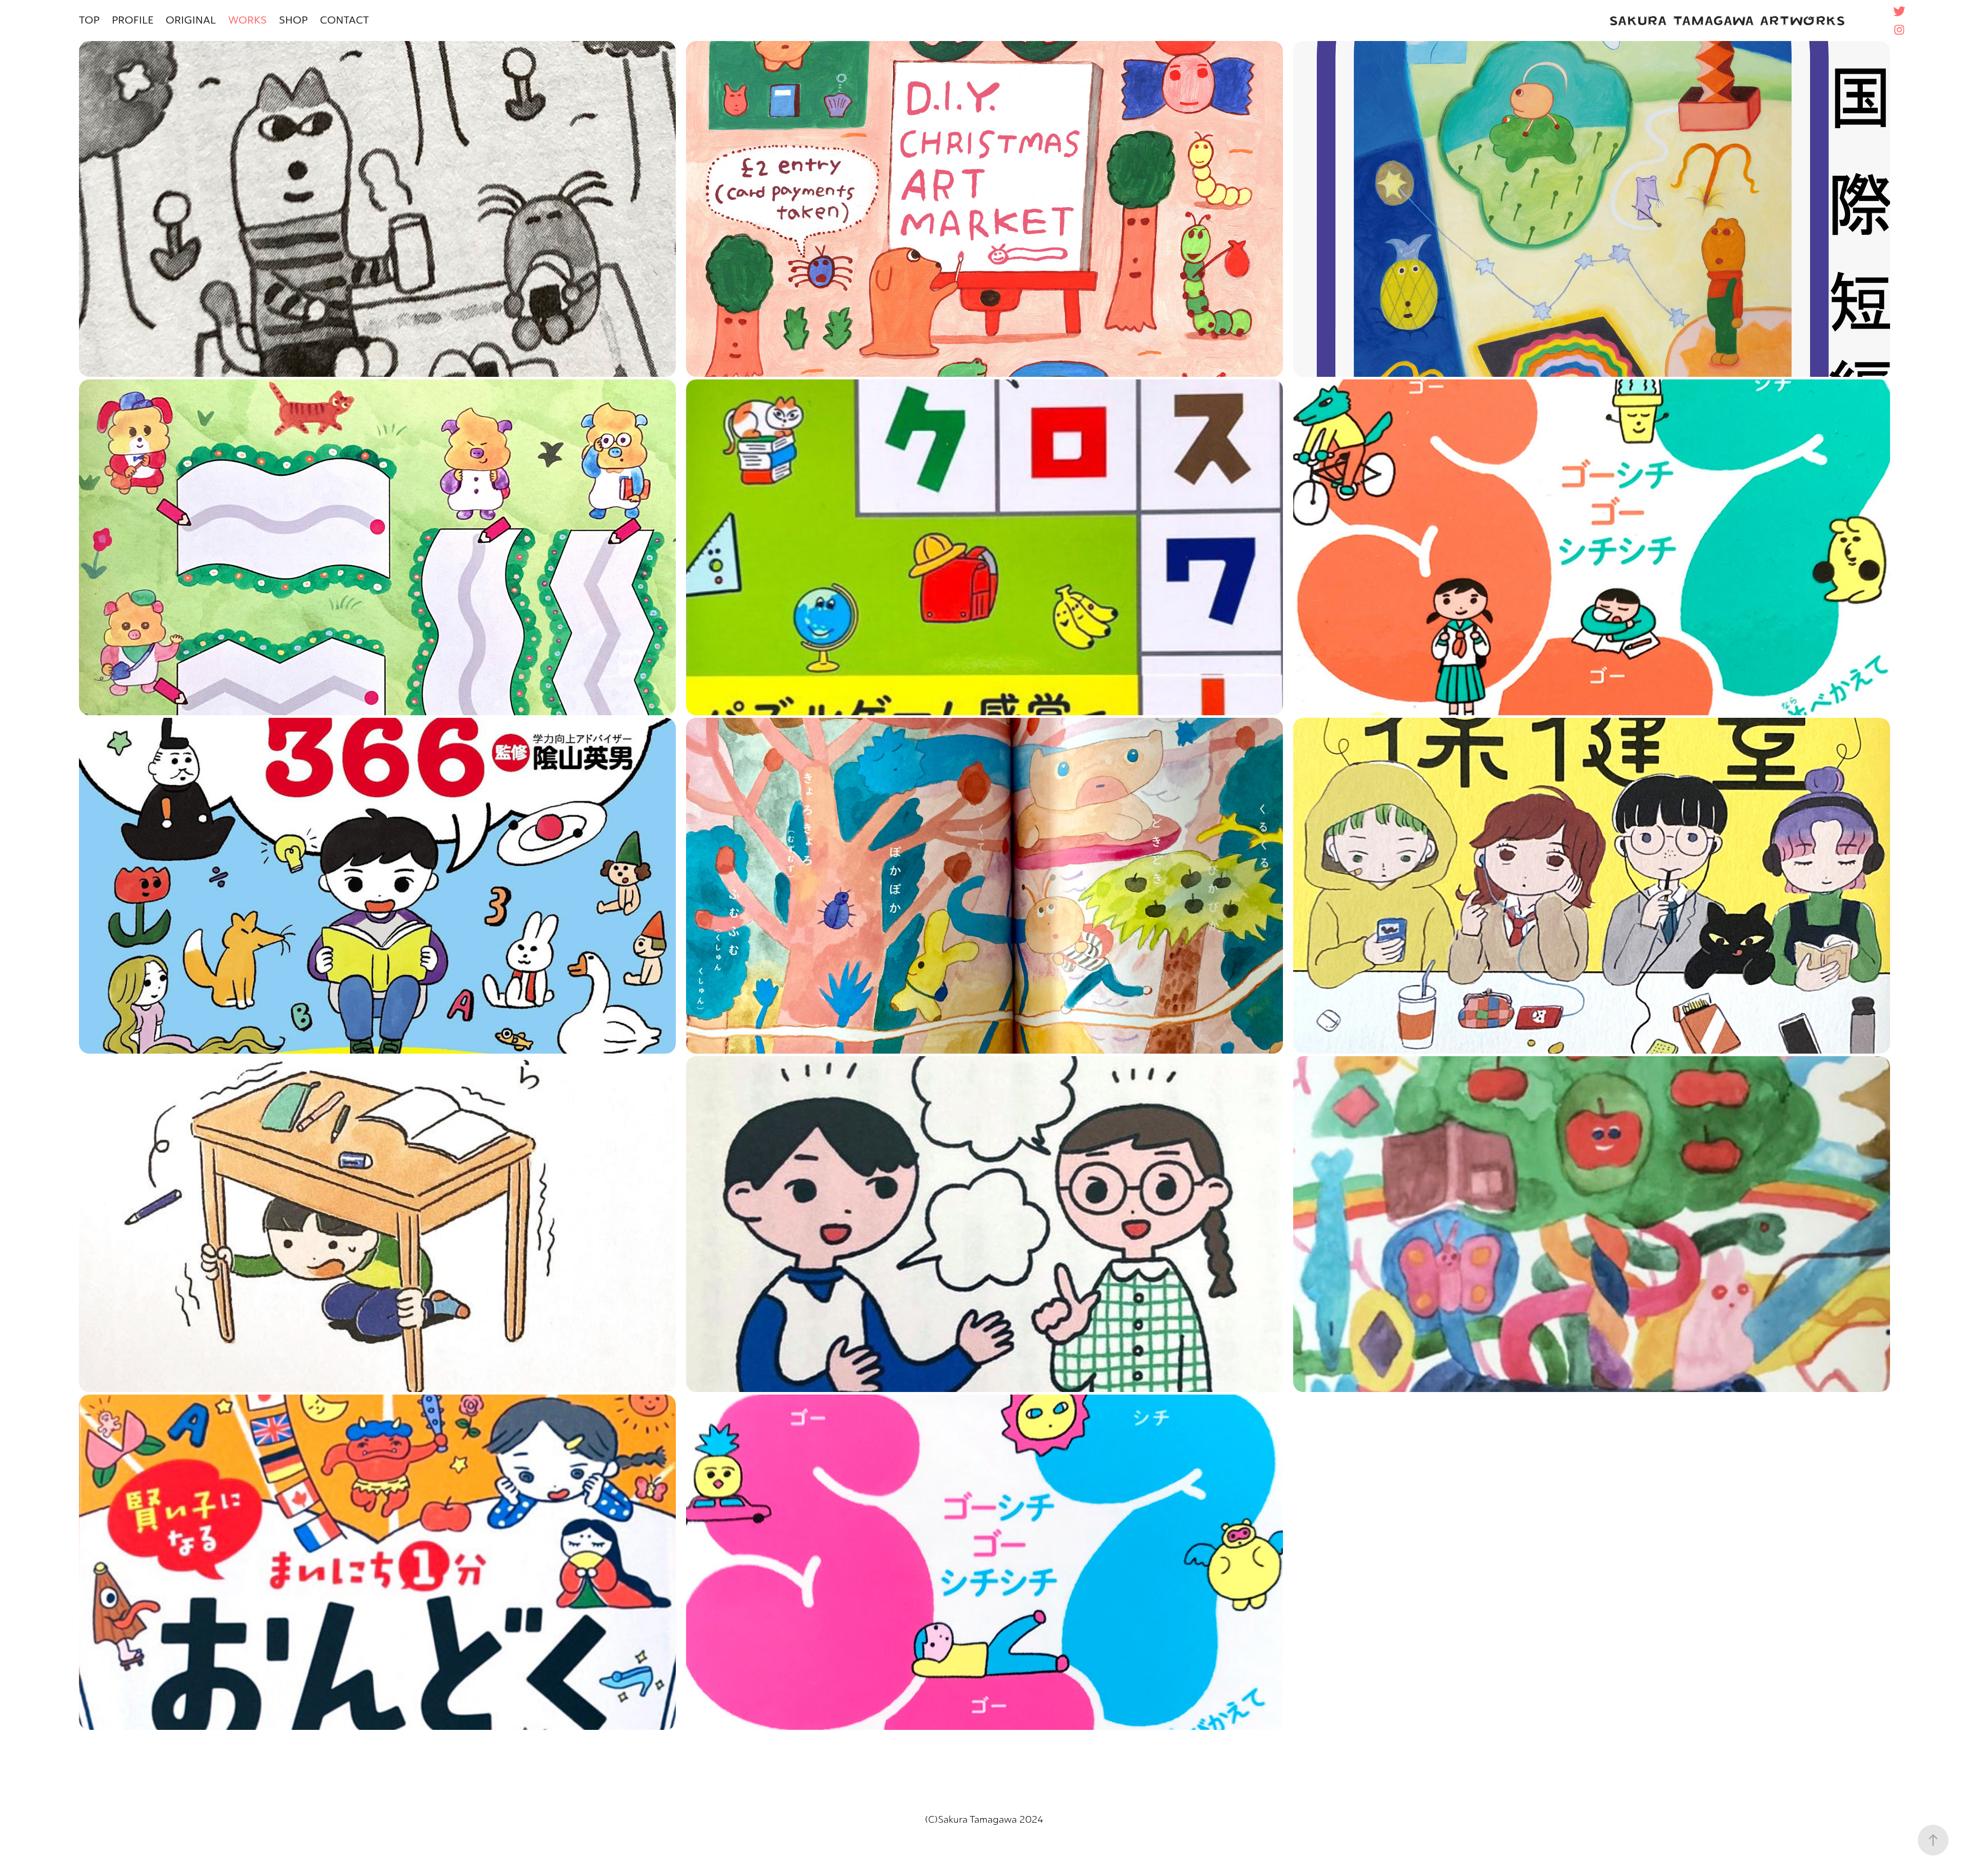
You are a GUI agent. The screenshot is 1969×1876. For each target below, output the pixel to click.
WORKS (247, 20)
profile (133, 20)
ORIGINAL (191, 20)
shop (293, 20)
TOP (89, 20)
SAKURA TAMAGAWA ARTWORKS (1727, 21)
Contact (344, 20)
